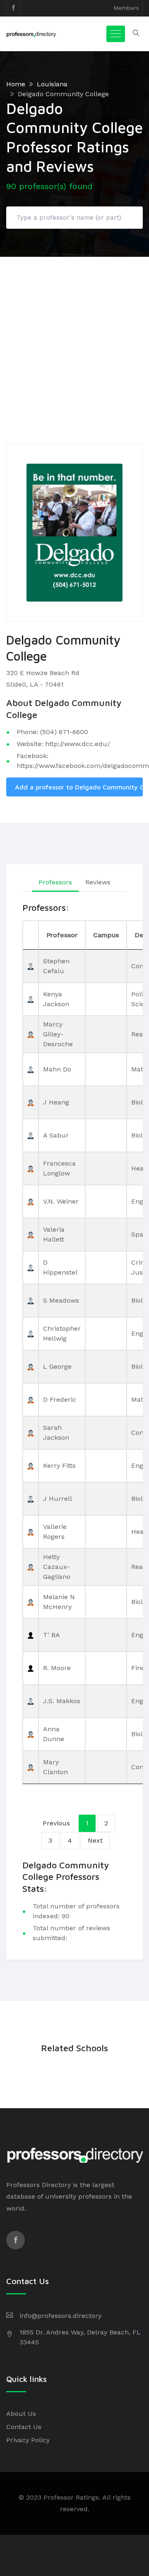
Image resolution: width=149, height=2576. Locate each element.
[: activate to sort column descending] (31, 935)
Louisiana (52, 84)
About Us (21, 2414)
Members (126, 8)
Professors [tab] (55, 882)
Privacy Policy (28, 2440)
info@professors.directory (60, 2316)
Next (95, 1840)
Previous (56, 1823)
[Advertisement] (74, 335)
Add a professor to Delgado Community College (79, 787)
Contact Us (24, 2427)
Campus (106, 935)
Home (16, 84)
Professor (62, 935)
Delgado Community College (63, 94)
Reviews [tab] (98, 882)
